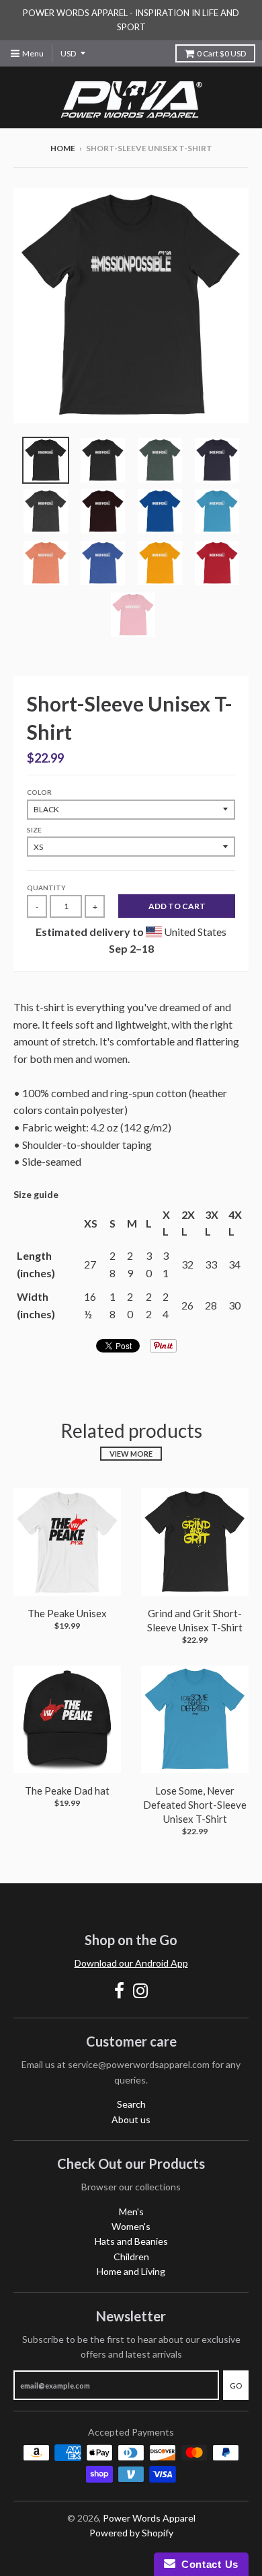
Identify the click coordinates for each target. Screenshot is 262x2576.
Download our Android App (131, 1963)
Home (63, 148)
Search (131, 2104)
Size (34, 830)
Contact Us (207, 2564)
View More (131, 1454)
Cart (221, 53)
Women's (131, 2226)
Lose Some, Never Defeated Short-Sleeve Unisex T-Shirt (195, 1805)
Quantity (46, 888)
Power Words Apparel (149, 2518)
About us (131, 2119)
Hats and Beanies (131, 2241)
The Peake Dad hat (67, 1791)
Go (236, 2386)
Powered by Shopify (131, 2533)
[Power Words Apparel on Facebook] (119, 1990)
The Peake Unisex (67, 1613)
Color (39, 792)
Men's (131, 2212)
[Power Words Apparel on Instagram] (141, 1990)
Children (131, 2257)
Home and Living (131, 2271)
